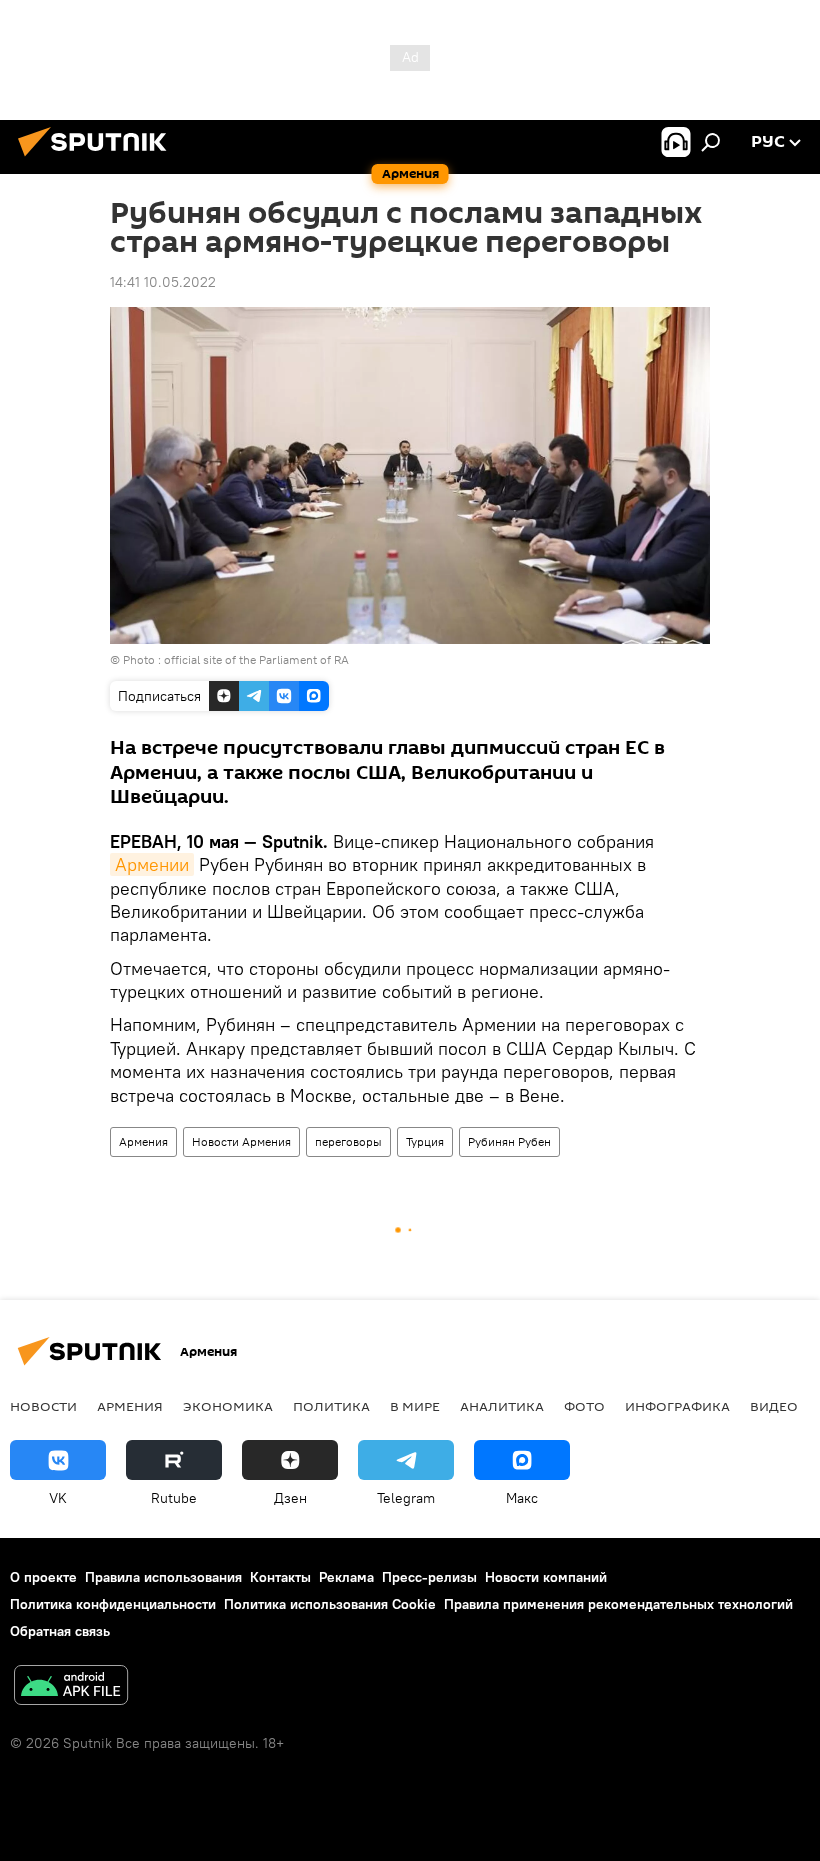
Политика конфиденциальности (113, 1604)
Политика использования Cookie (330, 1604)
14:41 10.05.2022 (163, 282)
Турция (425, 1141)
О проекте (43, 1577)
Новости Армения (241, 1141)
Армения (143, 1141)
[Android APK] (71, 1687)
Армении (152, 864)
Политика (331, 1406)
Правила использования (163, 1577)
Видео (774, 1406)
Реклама (346, 1577)
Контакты (280, 1577)
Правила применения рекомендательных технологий (618, 1604)
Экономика (228, 1406)
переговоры (348, 1141)
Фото (584, 1406)
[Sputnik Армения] (98, 159)
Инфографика (677, 1406)
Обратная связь (60, 1631)
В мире (415, 1406)
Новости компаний (546, 1577)
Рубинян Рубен (509, 1141)
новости (43, 1406)
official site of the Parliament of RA (256, 659)
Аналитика (502, 1406)
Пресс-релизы (429, 1577)
